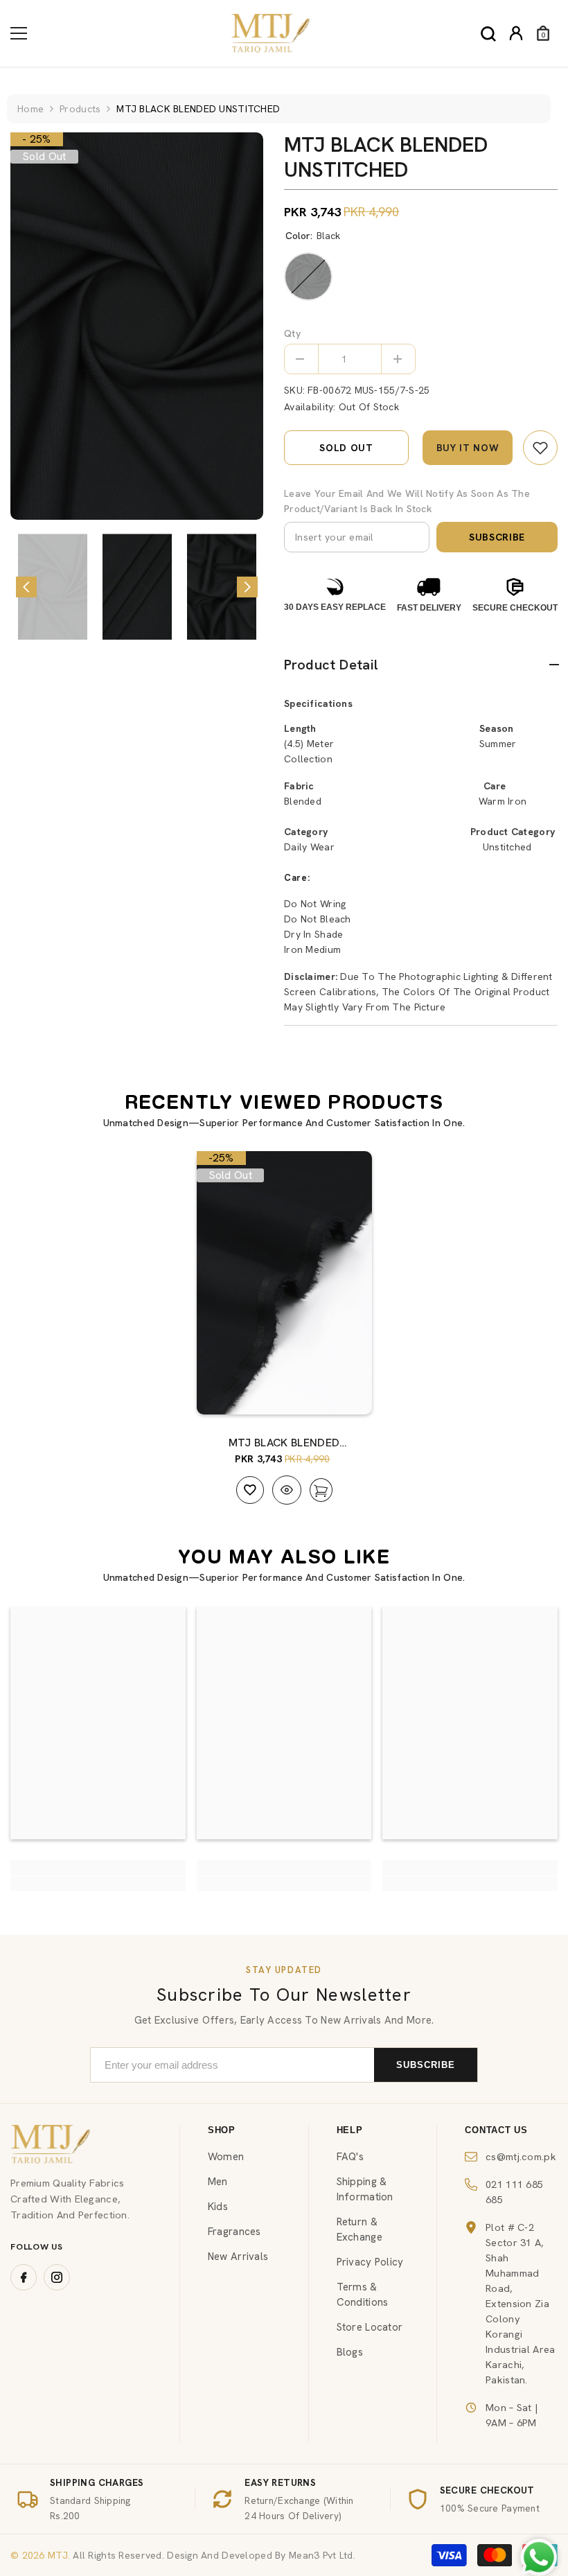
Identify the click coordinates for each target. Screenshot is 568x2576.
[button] (26, 587)
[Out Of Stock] (348, 1390)
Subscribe (497, 537)
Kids (218, 2207)
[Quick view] (287, 1490)
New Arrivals (238, 2257)
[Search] (488, 34)
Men (218, 2182)
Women (226, 2157)
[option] (137, 326)
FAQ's (350, 2157)
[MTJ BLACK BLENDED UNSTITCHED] (284, 1283)
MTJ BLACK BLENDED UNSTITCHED (284, 1443)
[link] (540, 448)
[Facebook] (24, 2277)
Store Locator (370, 2327)
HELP (350, 2130)
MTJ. (57, 2555)
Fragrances (234, 2232)
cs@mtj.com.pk (521, 2156)
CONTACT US (496, 2130)
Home (30, 109)
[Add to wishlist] (250, 1490)
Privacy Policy (370, 2262)
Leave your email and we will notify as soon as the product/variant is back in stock (407, 501)
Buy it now (468, 448)
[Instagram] (57, 2277)
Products (80, 109)
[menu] (19, 33)
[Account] (516, 33)
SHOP (222, 2130)
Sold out (346, 448)
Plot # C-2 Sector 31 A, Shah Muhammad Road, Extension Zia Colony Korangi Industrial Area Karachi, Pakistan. (520, 2303)
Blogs (350, 2352)
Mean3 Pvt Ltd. (322, 2555)
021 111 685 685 (514, 2192)
